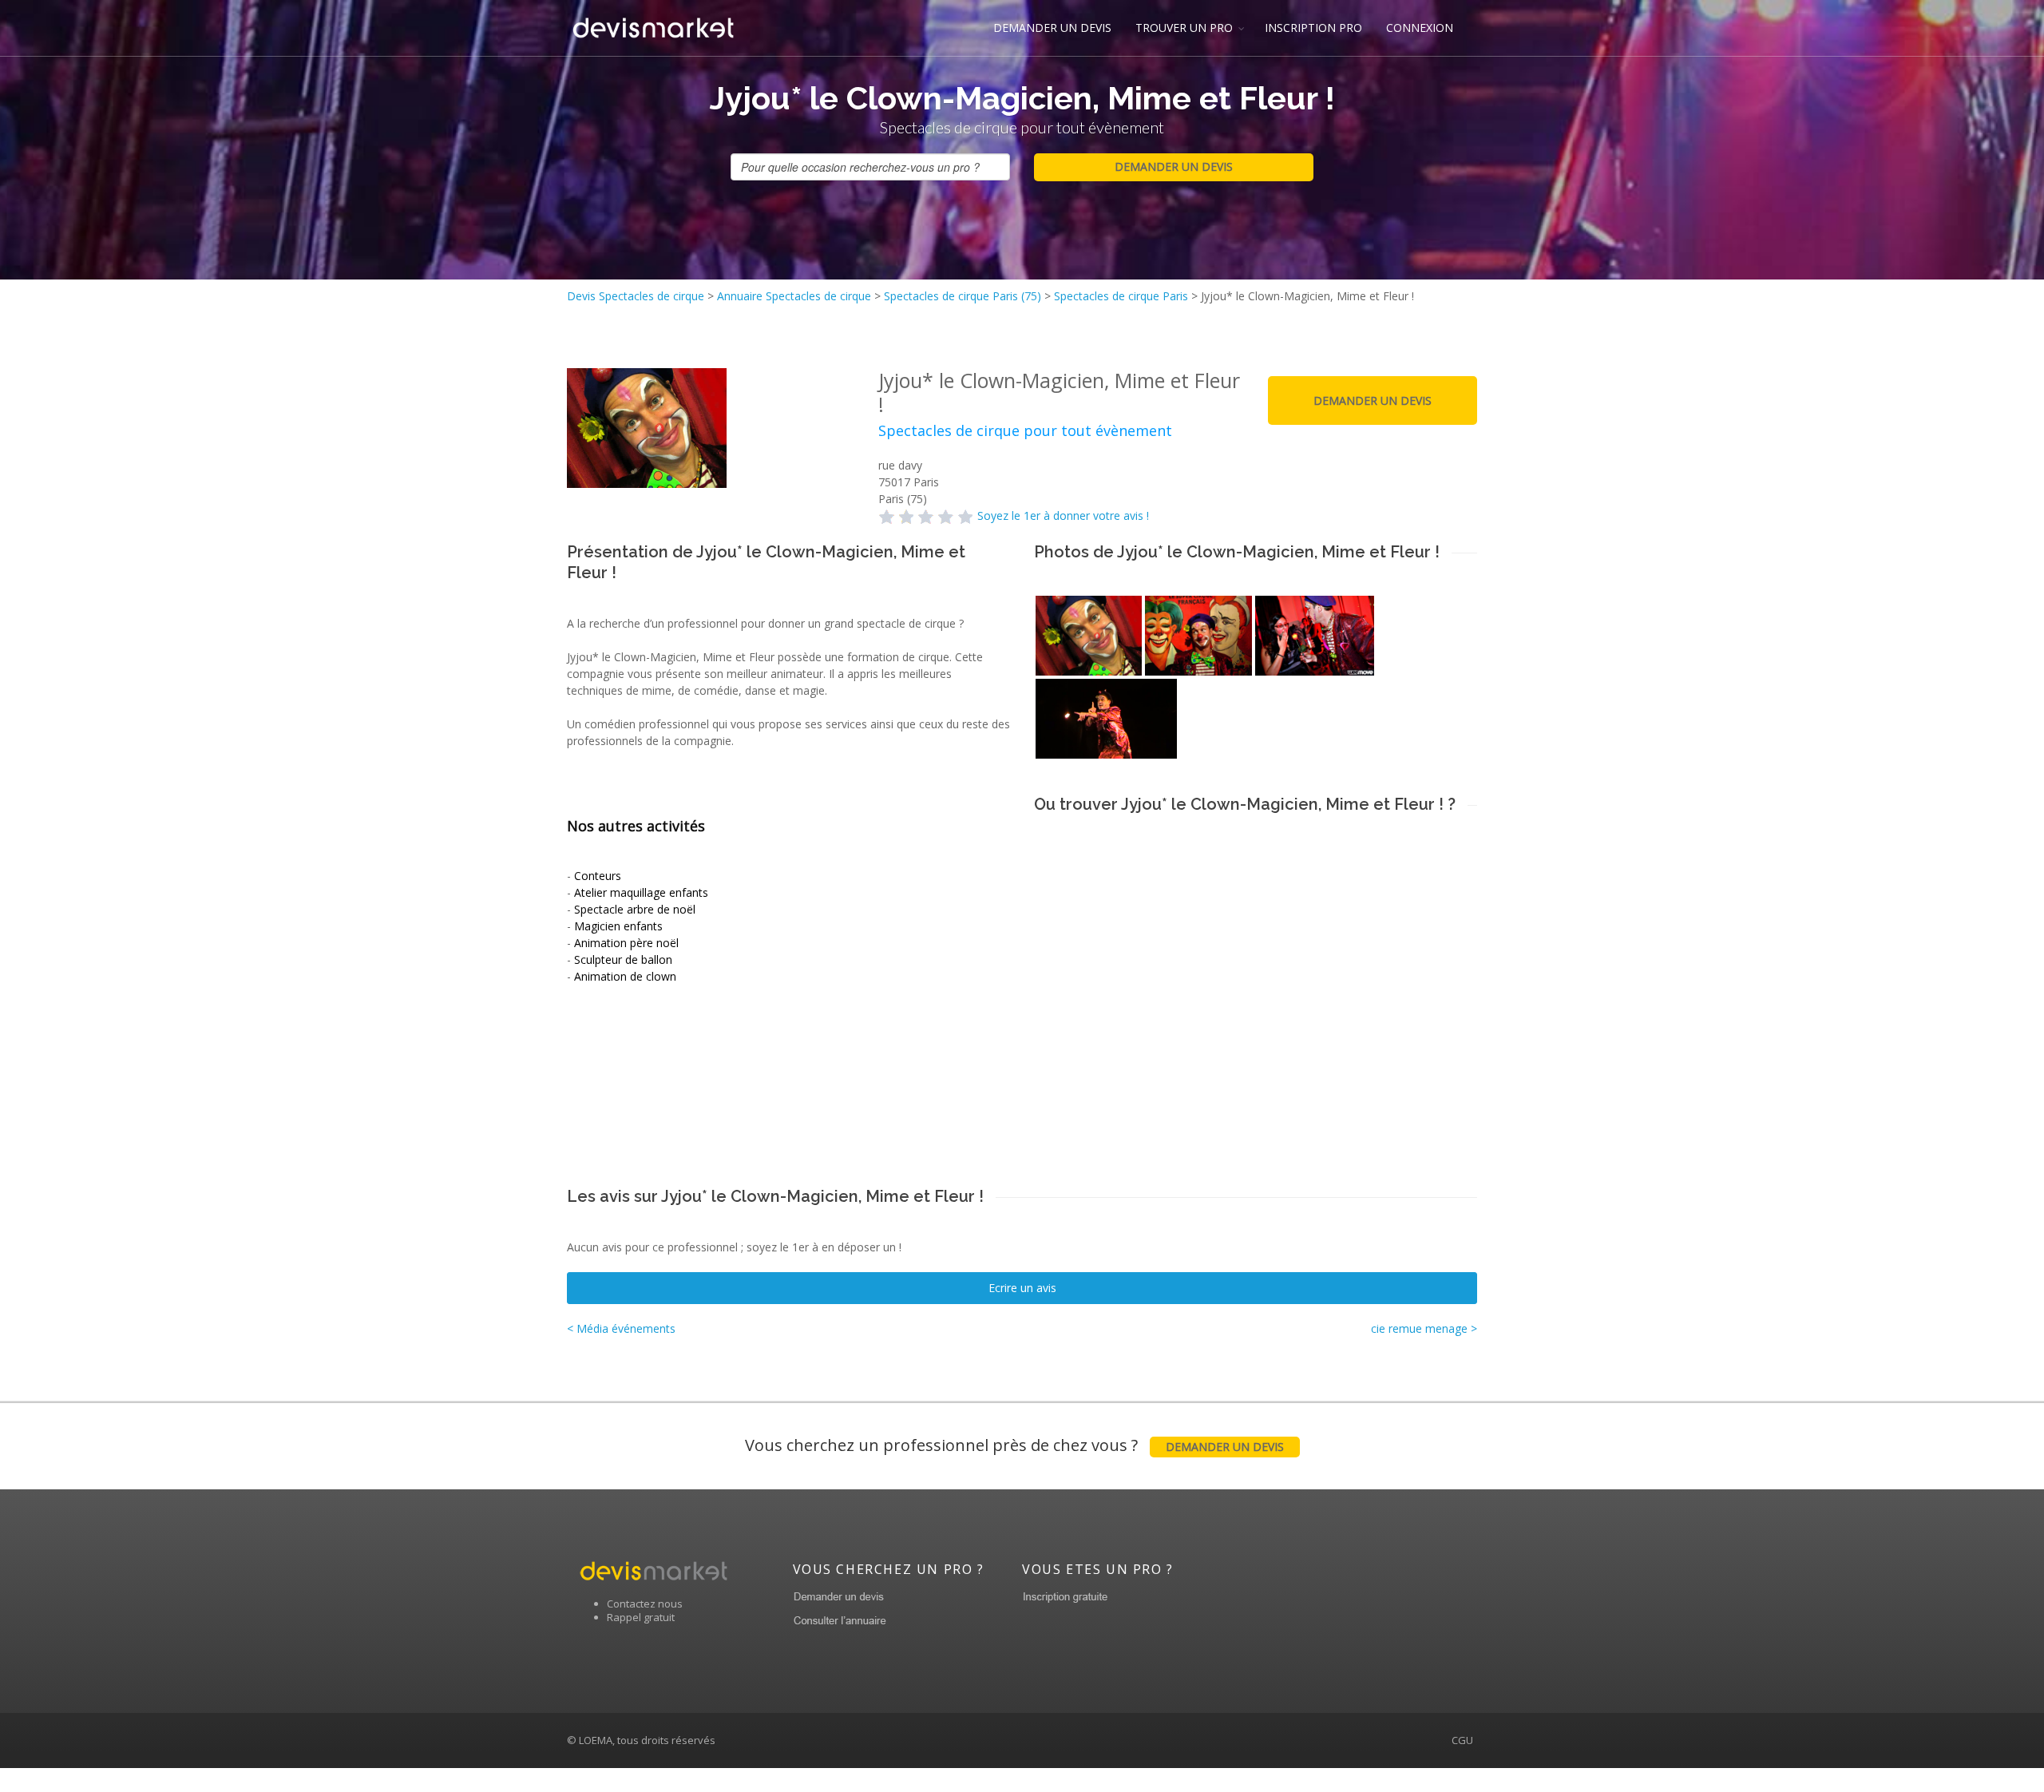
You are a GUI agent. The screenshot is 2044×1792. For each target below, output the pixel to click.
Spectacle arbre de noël (635, 909)
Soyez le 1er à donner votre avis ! (1063, 515)
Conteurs (598, 876)
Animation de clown (625, 976)
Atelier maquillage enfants (641, 892)
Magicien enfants (618, 926)
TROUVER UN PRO (1184, 28)
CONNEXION (1420, 28)
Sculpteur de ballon (623, 959)
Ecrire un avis (1022, 1288)
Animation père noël (626, 943)
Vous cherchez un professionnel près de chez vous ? (1014, 1445)
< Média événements (621, 1328)
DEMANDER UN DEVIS (1052, 28)
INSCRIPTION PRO (1313, 28)
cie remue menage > (1424, 1328)
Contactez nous (645, 1604)
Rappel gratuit (641, 1617)
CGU (1462, 1740)
